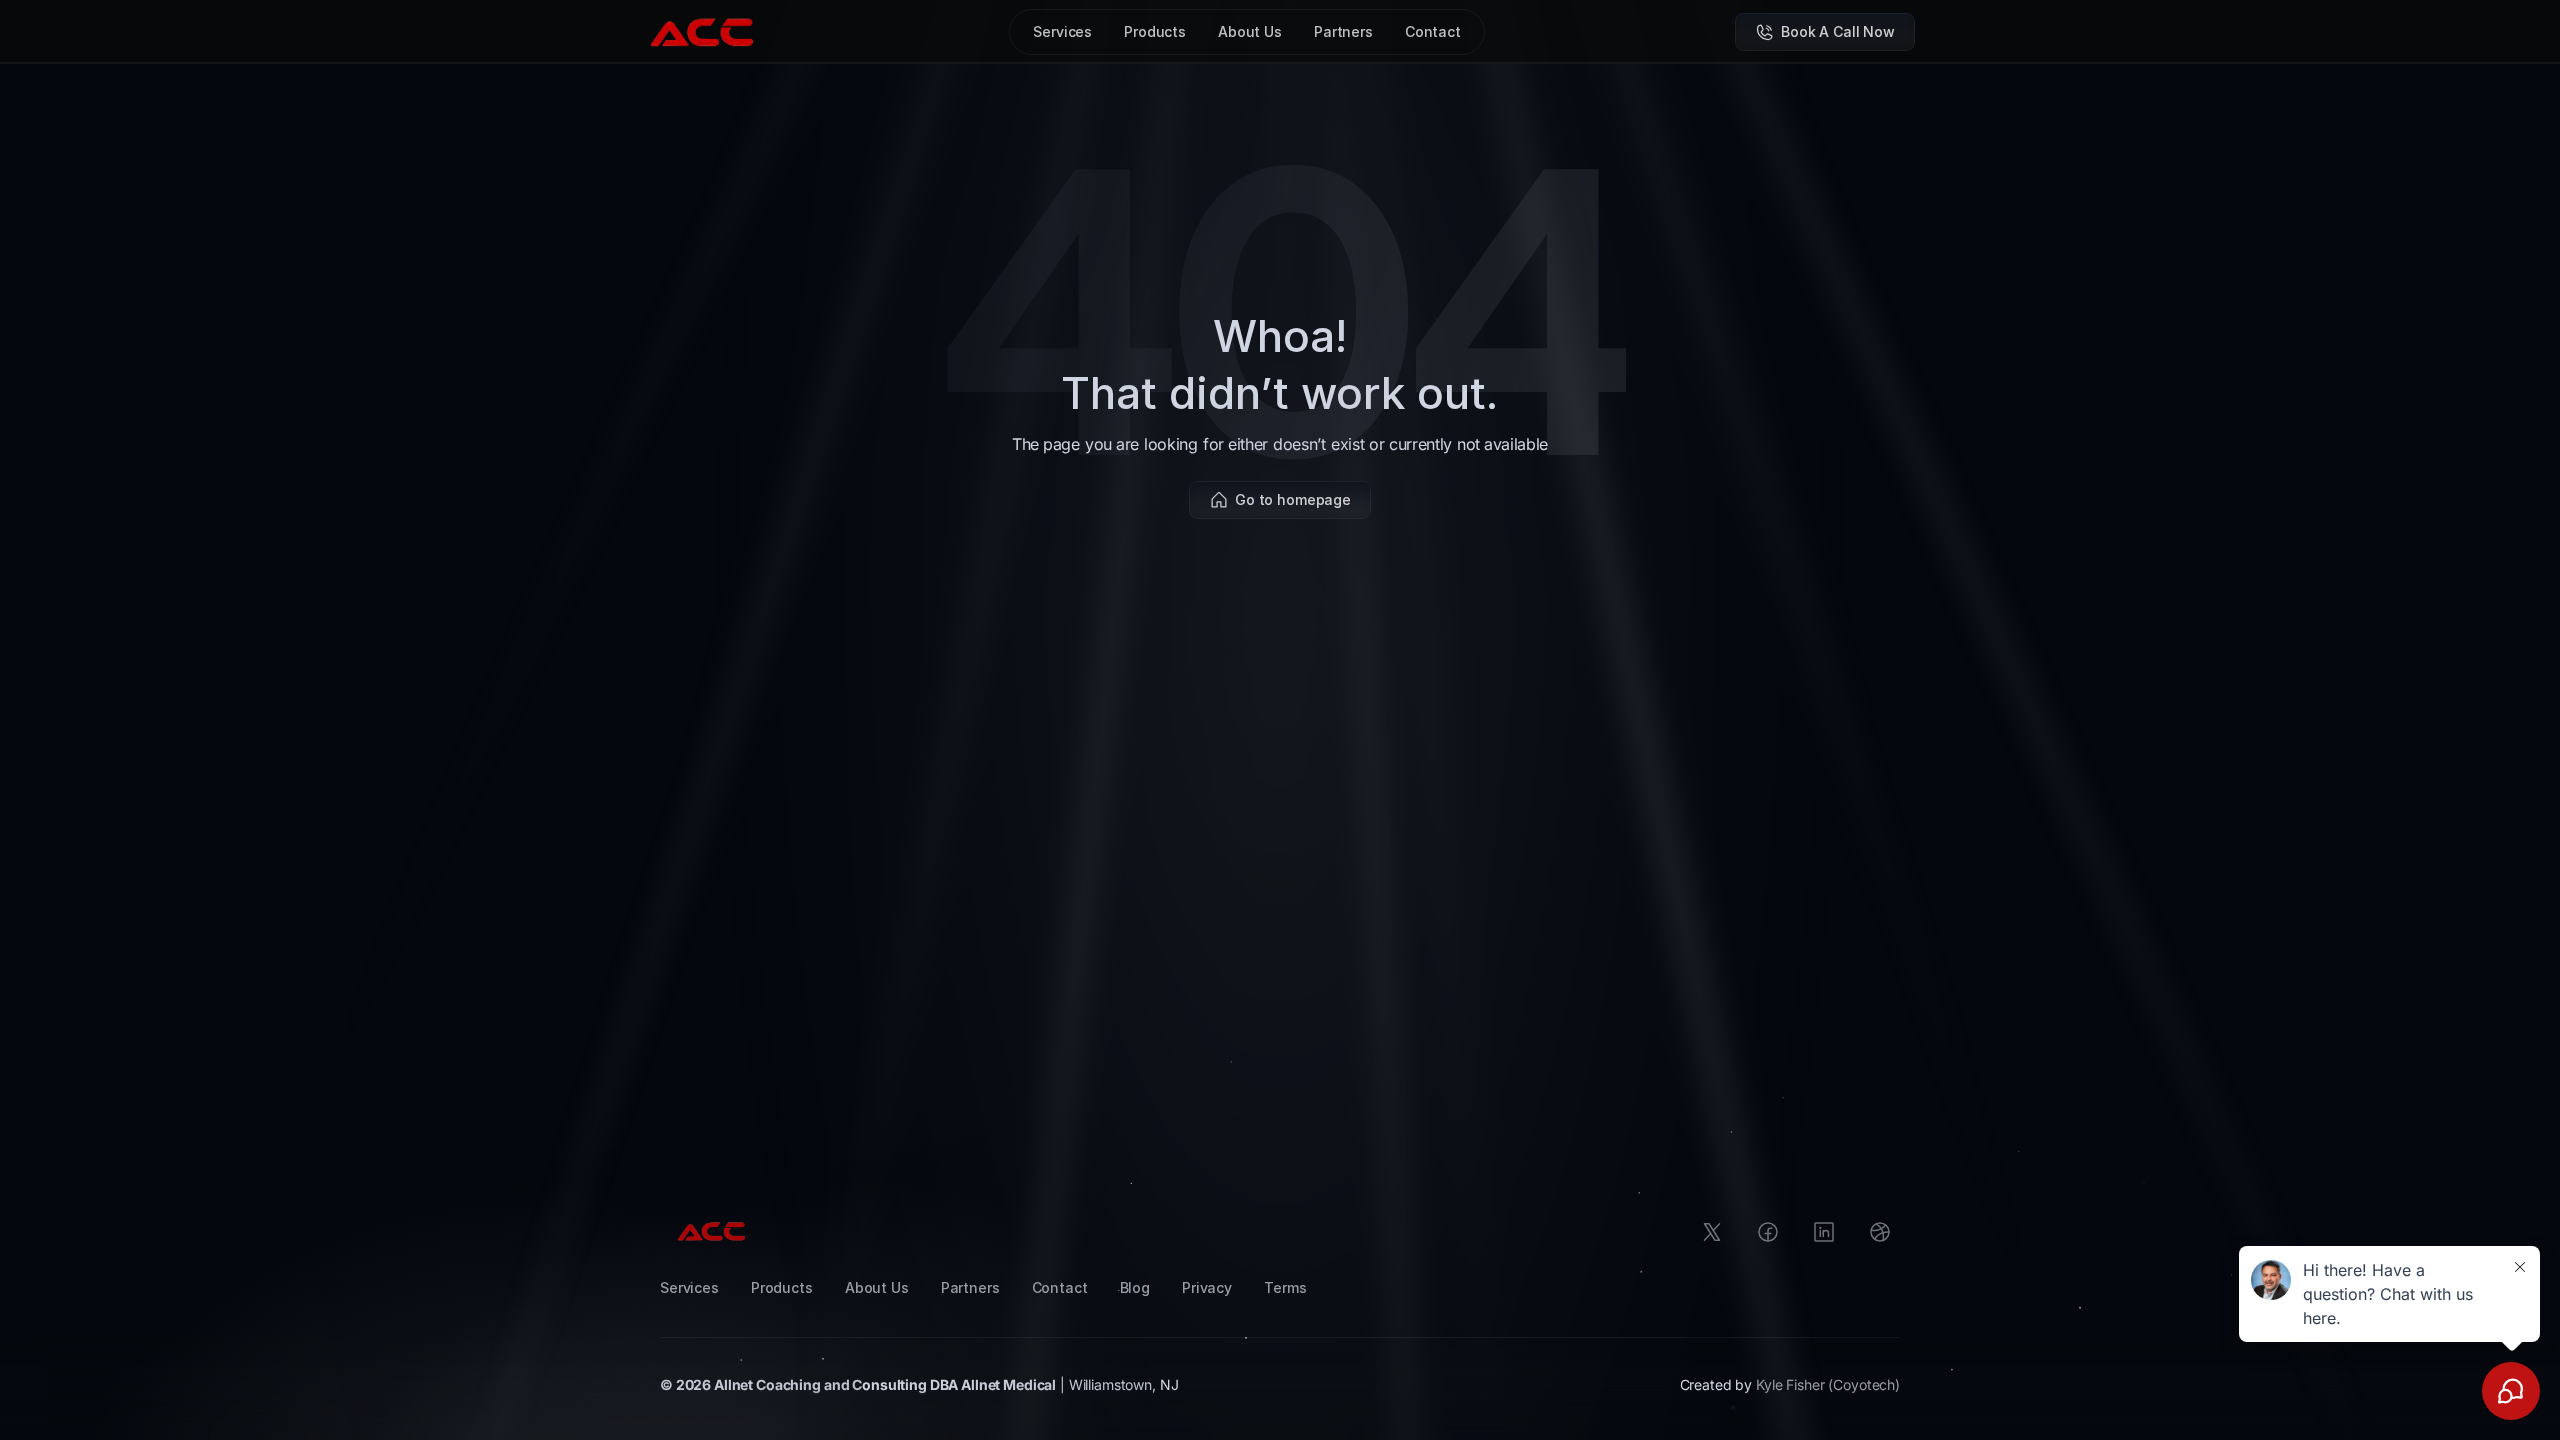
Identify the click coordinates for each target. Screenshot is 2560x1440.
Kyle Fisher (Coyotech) (1828, 1384)
